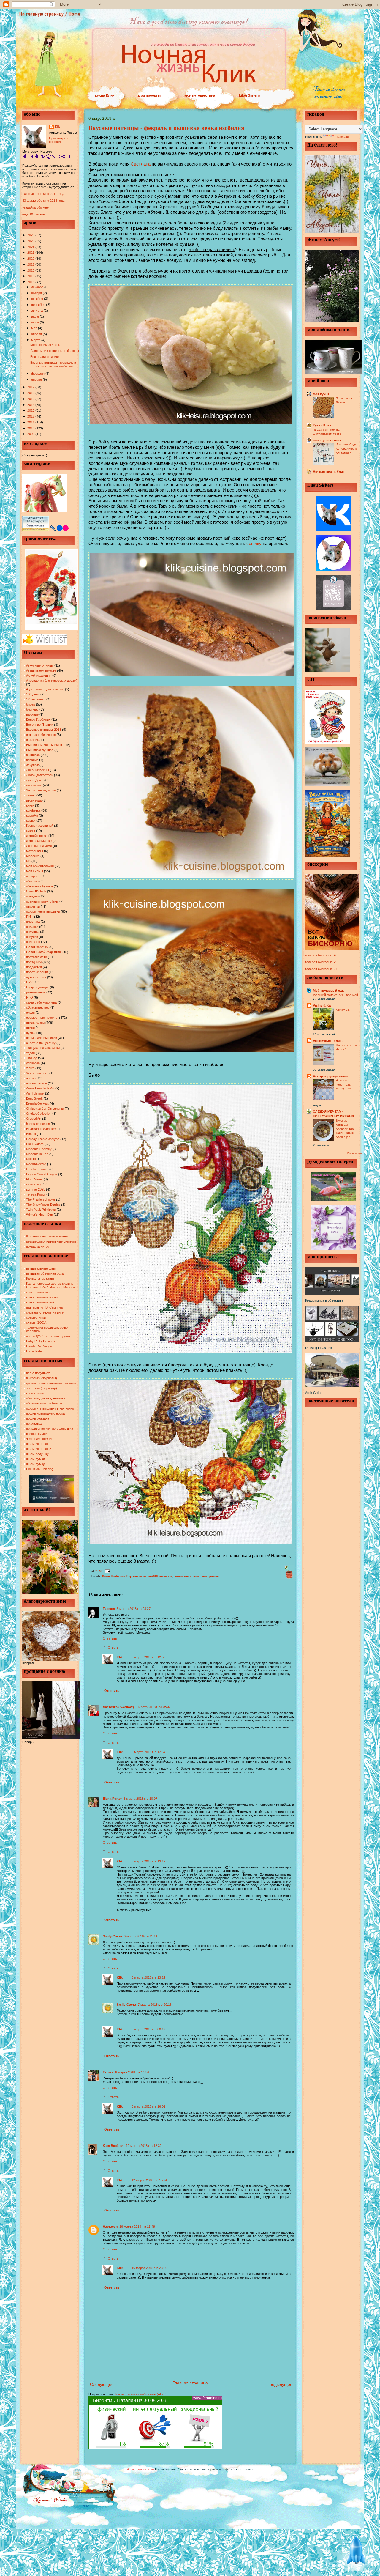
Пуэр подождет (38, 987)
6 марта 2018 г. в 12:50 (148, 1657)
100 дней (33, 694)
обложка (32, 881)
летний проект (37, 836)
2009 (31, 434)
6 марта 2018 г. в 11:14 (141, 1936)
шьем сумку (35, 1464)
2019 (31, 276)
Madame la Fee (37, 1154)
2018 (31, 282)
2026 (31, 235)
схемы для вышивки (42, 1038)
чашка (31, 1078)
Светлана (141, 164)
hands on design (38, 1124)
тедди (30, 1053)
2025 (31, 241)
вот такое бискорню (41, 735)
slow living (33, 1184)
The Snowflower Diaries (43, 1204)
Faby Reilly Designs (41, 1341)
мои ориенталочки (40, 866)
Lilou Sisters (250, 95)
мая (35, 328)
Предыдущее (280, 2384)
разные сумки (37, 1434)
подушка (33, 932)
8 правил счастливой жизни (47, 1236)
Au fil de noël (35, 1093)
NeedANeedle (36, 1164)
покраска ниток (38, 1246)
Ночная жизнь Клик (329, 472)
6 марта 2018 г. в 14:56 (132, 2072)
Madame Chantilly (39, 1149)
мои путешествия (200, 95)
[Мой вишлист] (45, 644)
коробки (32, 815)
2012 (31, 416)
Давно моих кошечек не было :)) (55, 351)
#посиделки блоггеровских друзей (52, 681)
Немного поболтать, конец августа (346, 1084)
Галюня (109, 1609)
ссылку (255, 543)
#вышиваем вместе (41, 670)
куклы (31, 831)
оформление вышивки (43, 911)
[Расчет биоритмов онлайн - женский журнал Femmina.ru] (155, 2448)
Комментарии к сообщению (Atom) (141, 2394)
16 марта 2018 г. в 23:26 (149, 2268)
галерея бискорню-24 (321, 969)
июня (35, 322)
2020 (31, 270)
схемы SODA (36, 1322)
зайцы (31, 795)
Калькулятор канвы (41, 1278)
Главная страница (190, 2383)
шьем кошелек (37, 1444)
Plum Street (34, 1179)
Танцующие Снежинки (43, 1048)
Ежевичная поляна (328, 1041)
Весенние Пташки (40, 725)
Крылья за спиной (40, 826)
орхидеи (32, 896)
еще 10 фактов (34, 214)
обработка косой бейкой (44, 1403)
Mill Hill (31, 1159)
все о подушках (38, 1373)
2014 (31, 405)
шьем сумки (35, 1459)
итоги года (34, 800)
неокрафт (33, 876)
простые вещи (37, 972)
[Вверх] (356, 2552)
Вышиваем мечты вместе (46, 745)
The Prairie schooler (41, 1199)
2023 (31, 253)
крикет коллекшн (39, 1292)
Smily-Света (112, 1936)
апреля (37, 334)
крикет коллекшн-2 (40, 1302)
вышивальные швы (41, 1268)
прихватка (34, 1424)
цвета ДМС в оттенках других (48, 1336)
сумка (31, 1033)
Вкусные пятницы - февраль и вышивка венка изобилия (53, 364)
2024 (31, 247)
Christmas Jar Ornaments (45, 1109)
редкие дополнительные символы (52, 1241)
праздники (34, 962)
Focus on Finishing (40, 1469)
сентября (39, 305)
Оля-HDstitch (36, 891)
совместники (36, 1317)
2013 (31, 410)
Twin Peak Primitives (41, 1210)
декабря (38, 287)
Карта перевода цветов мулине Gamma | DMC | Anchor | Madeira (50, 1285)
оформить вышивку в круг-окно (50, 1408)
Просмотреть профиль (59, 140)
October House (37, 1169)
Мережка (33, 856)
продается (34, 967)
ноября (37, 293)
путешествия (36, 977)
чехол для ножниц (40, 1439)
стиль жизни (35, 1023)
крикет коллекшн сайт (43, 1297)
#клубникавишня (39, 676)
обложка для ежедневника (46, 1398)
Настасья (110, 2227)
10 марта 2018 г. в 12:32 (144, 2146)
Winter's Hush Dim (39, 1215)
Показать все (354, 1154)
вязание (32, 760)
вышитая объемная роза (45, 1273)
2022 (31, 259)
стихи (30, 1028)
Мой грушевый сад (328, 991)
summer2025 (36, 1189)
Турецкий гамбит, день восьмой (335, 995)
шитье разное (37, 1083)
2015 (31, 399)
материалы (35, 851)
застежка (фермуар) (42, 1388)
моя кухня (321, 394)
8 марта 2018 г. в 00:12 (148, 2029)
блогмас (32, 709)
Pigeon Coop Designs (42, 1174)
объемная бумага (39, 886)
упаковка (33, 1063)
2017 (31, 387)
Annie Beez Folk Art (40, 1088)
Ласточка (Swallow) (118, 1707)
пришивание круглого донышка (50, 1429)
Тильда (32, 1058)
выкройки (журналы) (42, 1378)
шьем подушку (37, 1454)
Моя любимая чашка (46, 345)
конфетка (33, 810)
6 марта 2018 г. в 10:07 (140, 1799)
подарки (32, 927)
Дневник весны (38, 770)
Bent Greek (34, 1098)
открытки (33, 906)
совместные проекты (42, 1018)
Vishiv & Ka (322, 1005)
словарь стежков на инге (45, 1312)
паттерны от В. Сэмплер (45, 1307)
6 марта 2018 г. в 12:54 (148, 1752)
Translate (342, 137)
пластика (33, 922)
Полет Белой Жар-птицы (45, 952)
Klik (57, 127)
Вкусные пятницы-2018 (44, 730)
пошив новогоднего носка (45, 1413)
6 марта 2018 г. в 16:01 (148, 2106)
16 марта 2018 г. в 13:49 (137, 2227)
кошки (31, 821)
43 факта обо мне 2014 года (43, 201)
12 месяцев (35, 699)
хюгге (30, 1068)
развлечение (36, 992)
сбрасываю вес (38, 1007)
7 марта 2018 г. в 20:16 (155, 2005)
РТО (30, 997)
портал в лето (37, 957)
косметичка (35, 1393)
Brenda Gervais (38, 1103)
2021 (31, 264)
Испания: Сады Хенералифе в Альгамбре (346, 448)
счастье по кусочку (41, 1043)
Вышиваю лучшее (40, 750)
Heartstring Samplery (41, 1129)
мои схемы (35, 871)
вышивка (33, 755)
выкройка (33, 740)
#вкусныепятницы (40, 665)
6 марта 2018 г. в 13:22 (148, 1977)
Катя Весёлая (113, 2146)
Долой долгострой (40, 775)
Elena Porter (112, 1799)
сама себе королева (41, 1002)
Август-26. (343, 1010)
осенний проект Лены (42, 901)
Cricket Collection (39, 1114)
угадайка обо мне (35, 207)
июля (35, 317)
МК (28, 861)
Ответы (114, 1648)
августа (37, 311)
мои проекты (149, 95)
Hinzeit (31, 1134)
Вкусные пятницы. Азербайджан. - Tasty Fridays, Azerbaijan (347, 1129)
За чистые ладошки (41, 790)
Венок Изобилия (38, 719)
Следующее (102, 2384)
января (37, 380)
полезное (33, 942)
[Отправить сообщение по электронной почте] (107, 1571)
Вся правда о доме (45, 357)
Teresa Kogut (36, 1194)
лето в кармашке (39, 841)
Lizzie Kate (34, 1351)
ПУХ (29, 982)
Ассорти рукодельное (331, 1076)
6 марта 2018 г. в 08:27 (134, 1609)
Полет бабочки (37, 947)
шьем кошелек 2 (39, 1449)
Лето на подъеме (39, 846)
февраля (38, 374)
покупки (32, 937)
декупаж (32, 765)
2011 (31, 422)
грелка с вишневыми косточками (51, 1383)
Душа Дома (35, 780)
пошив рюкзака (38, 1418)
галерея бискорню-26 (321, 955)
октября (38, 299)
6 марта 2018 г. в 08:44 (153, 1707)
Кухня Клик (322, 425)
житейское (34, 785)
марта (36, 340)
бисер (31, 704)
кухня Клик (105, 95)
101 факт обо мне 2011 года (43, 194)
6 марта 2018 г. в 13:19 (148, 1861)
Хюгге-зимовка (37, 1073)
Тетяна (108, 2072)
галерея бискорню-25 (321, 962)
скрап (30, 1013)
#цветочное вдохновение (45, 689)
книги (30, 805)
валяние (32, 714)
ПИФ (30, 917)
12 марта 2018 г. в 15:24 (149, 2180)
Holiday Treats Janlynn (43, 1139)
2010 (31, 428)
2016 (31, 393)
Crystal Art (34, 1119)
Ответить (110, 1638)
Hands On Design (39, 1346)
